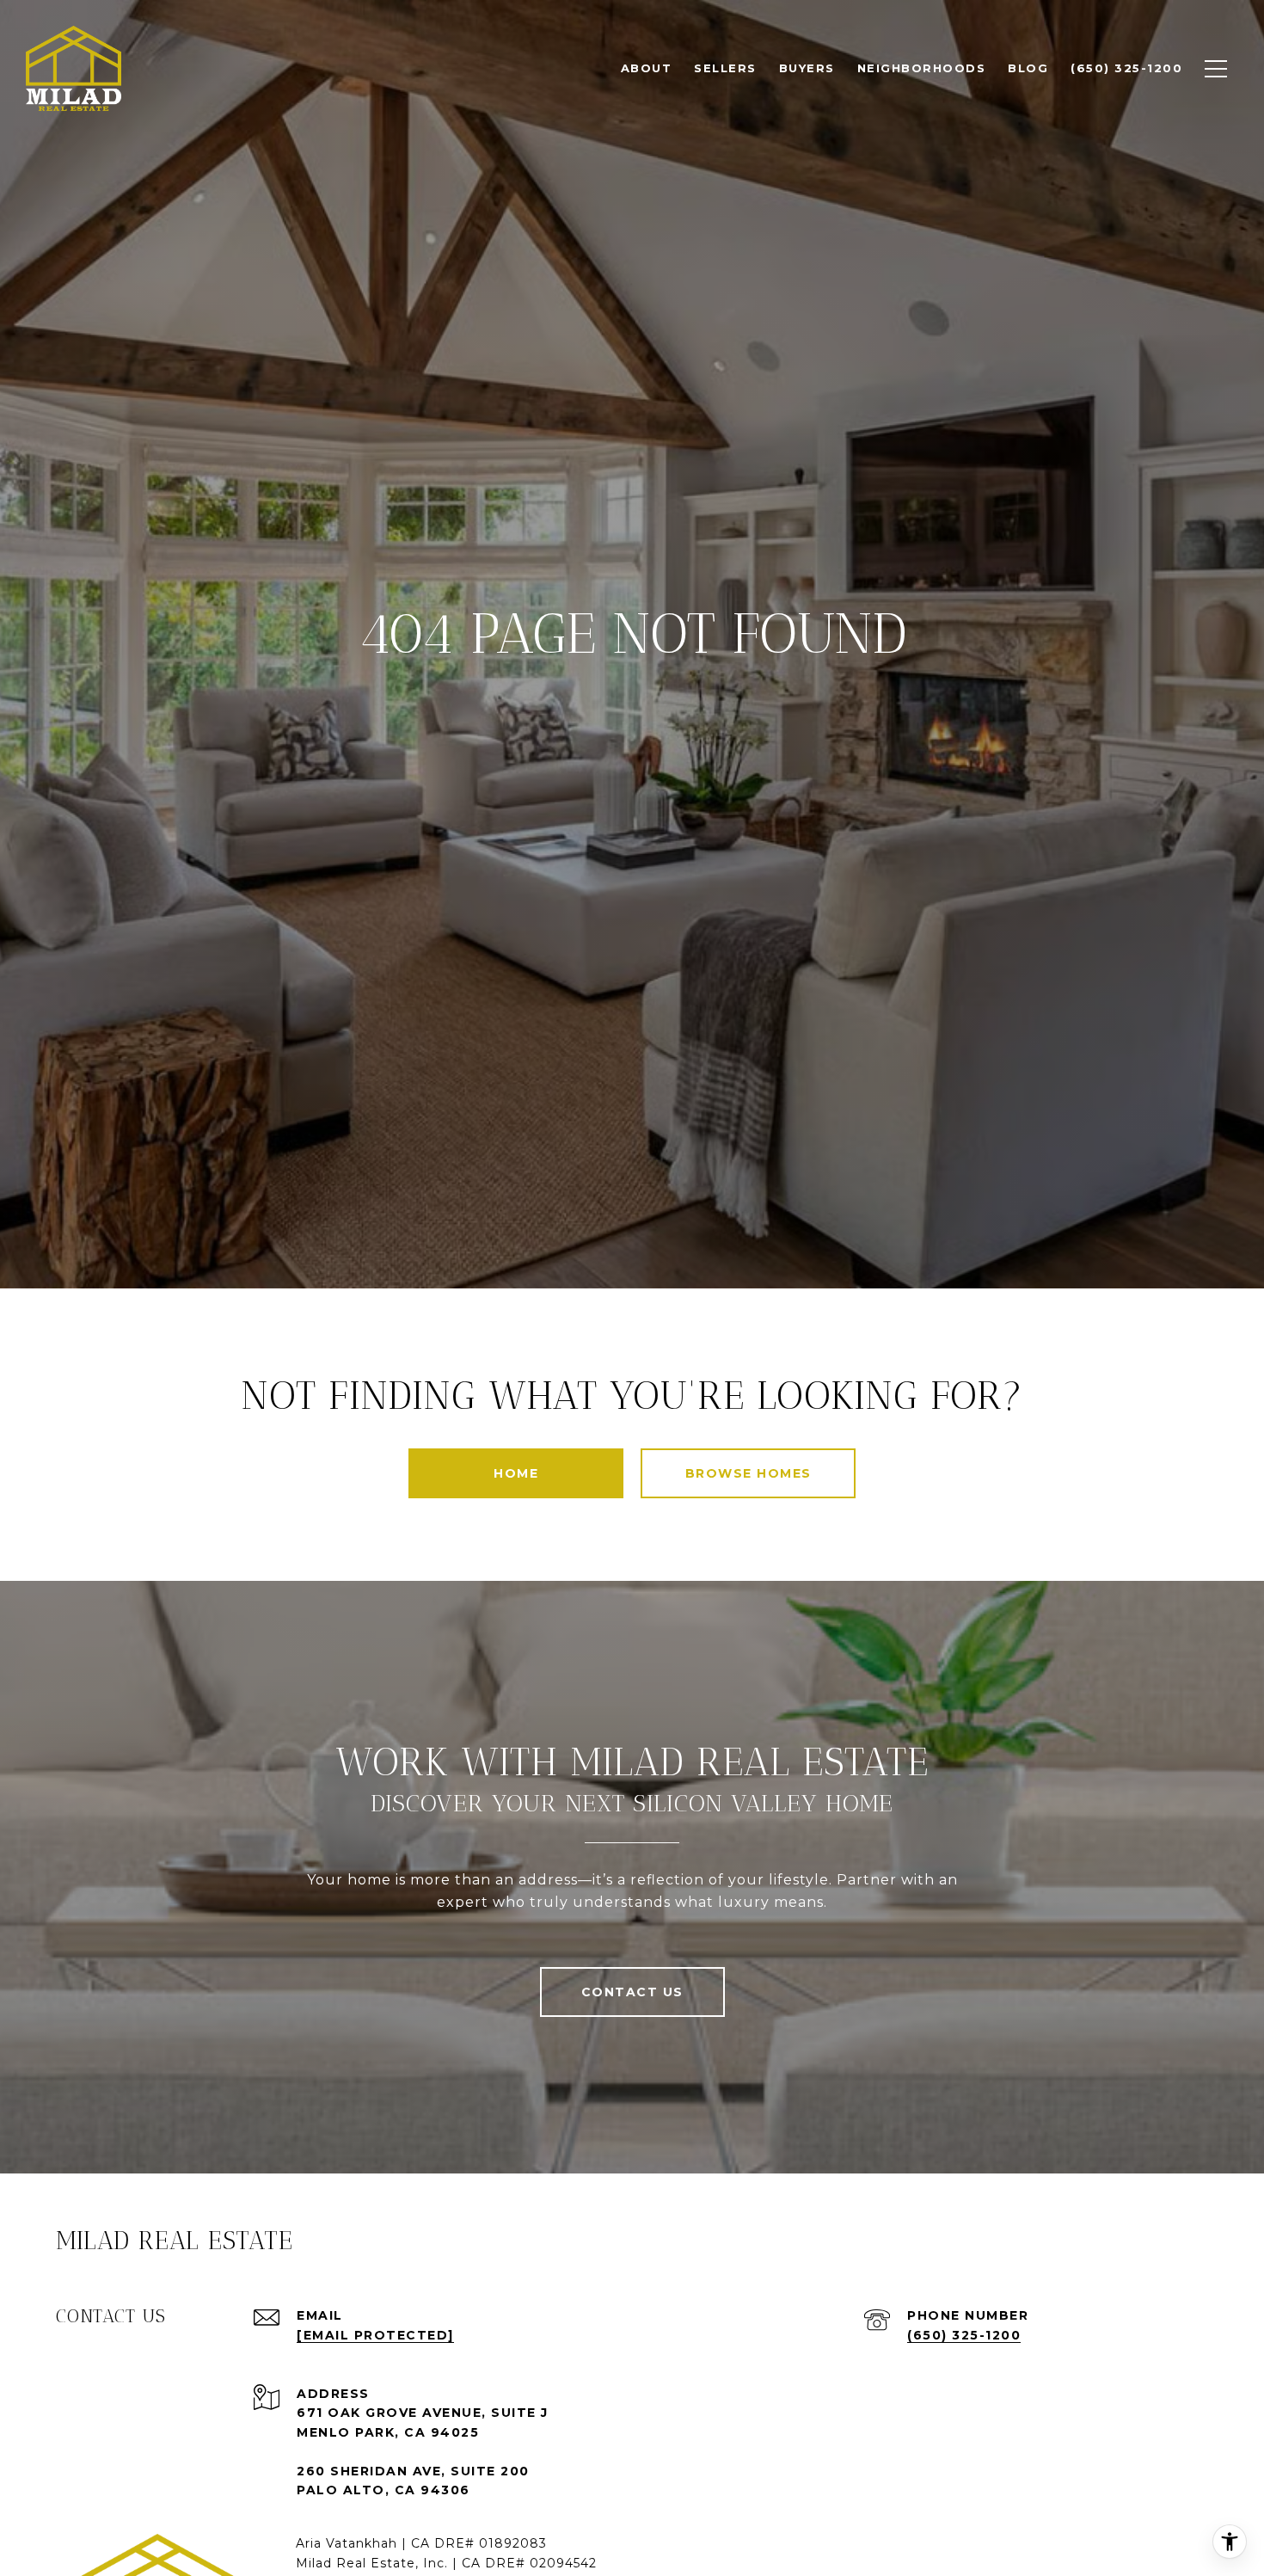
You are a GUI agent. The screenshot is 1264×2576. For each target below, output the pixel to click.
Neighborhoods (922, 68)
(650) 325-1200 (964, 2335)
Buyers (807, 68)
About (647, 68)
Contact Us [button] (632, 1992)
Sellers (725, 68)
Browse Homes (749, 1473)
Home (516, 1473)
